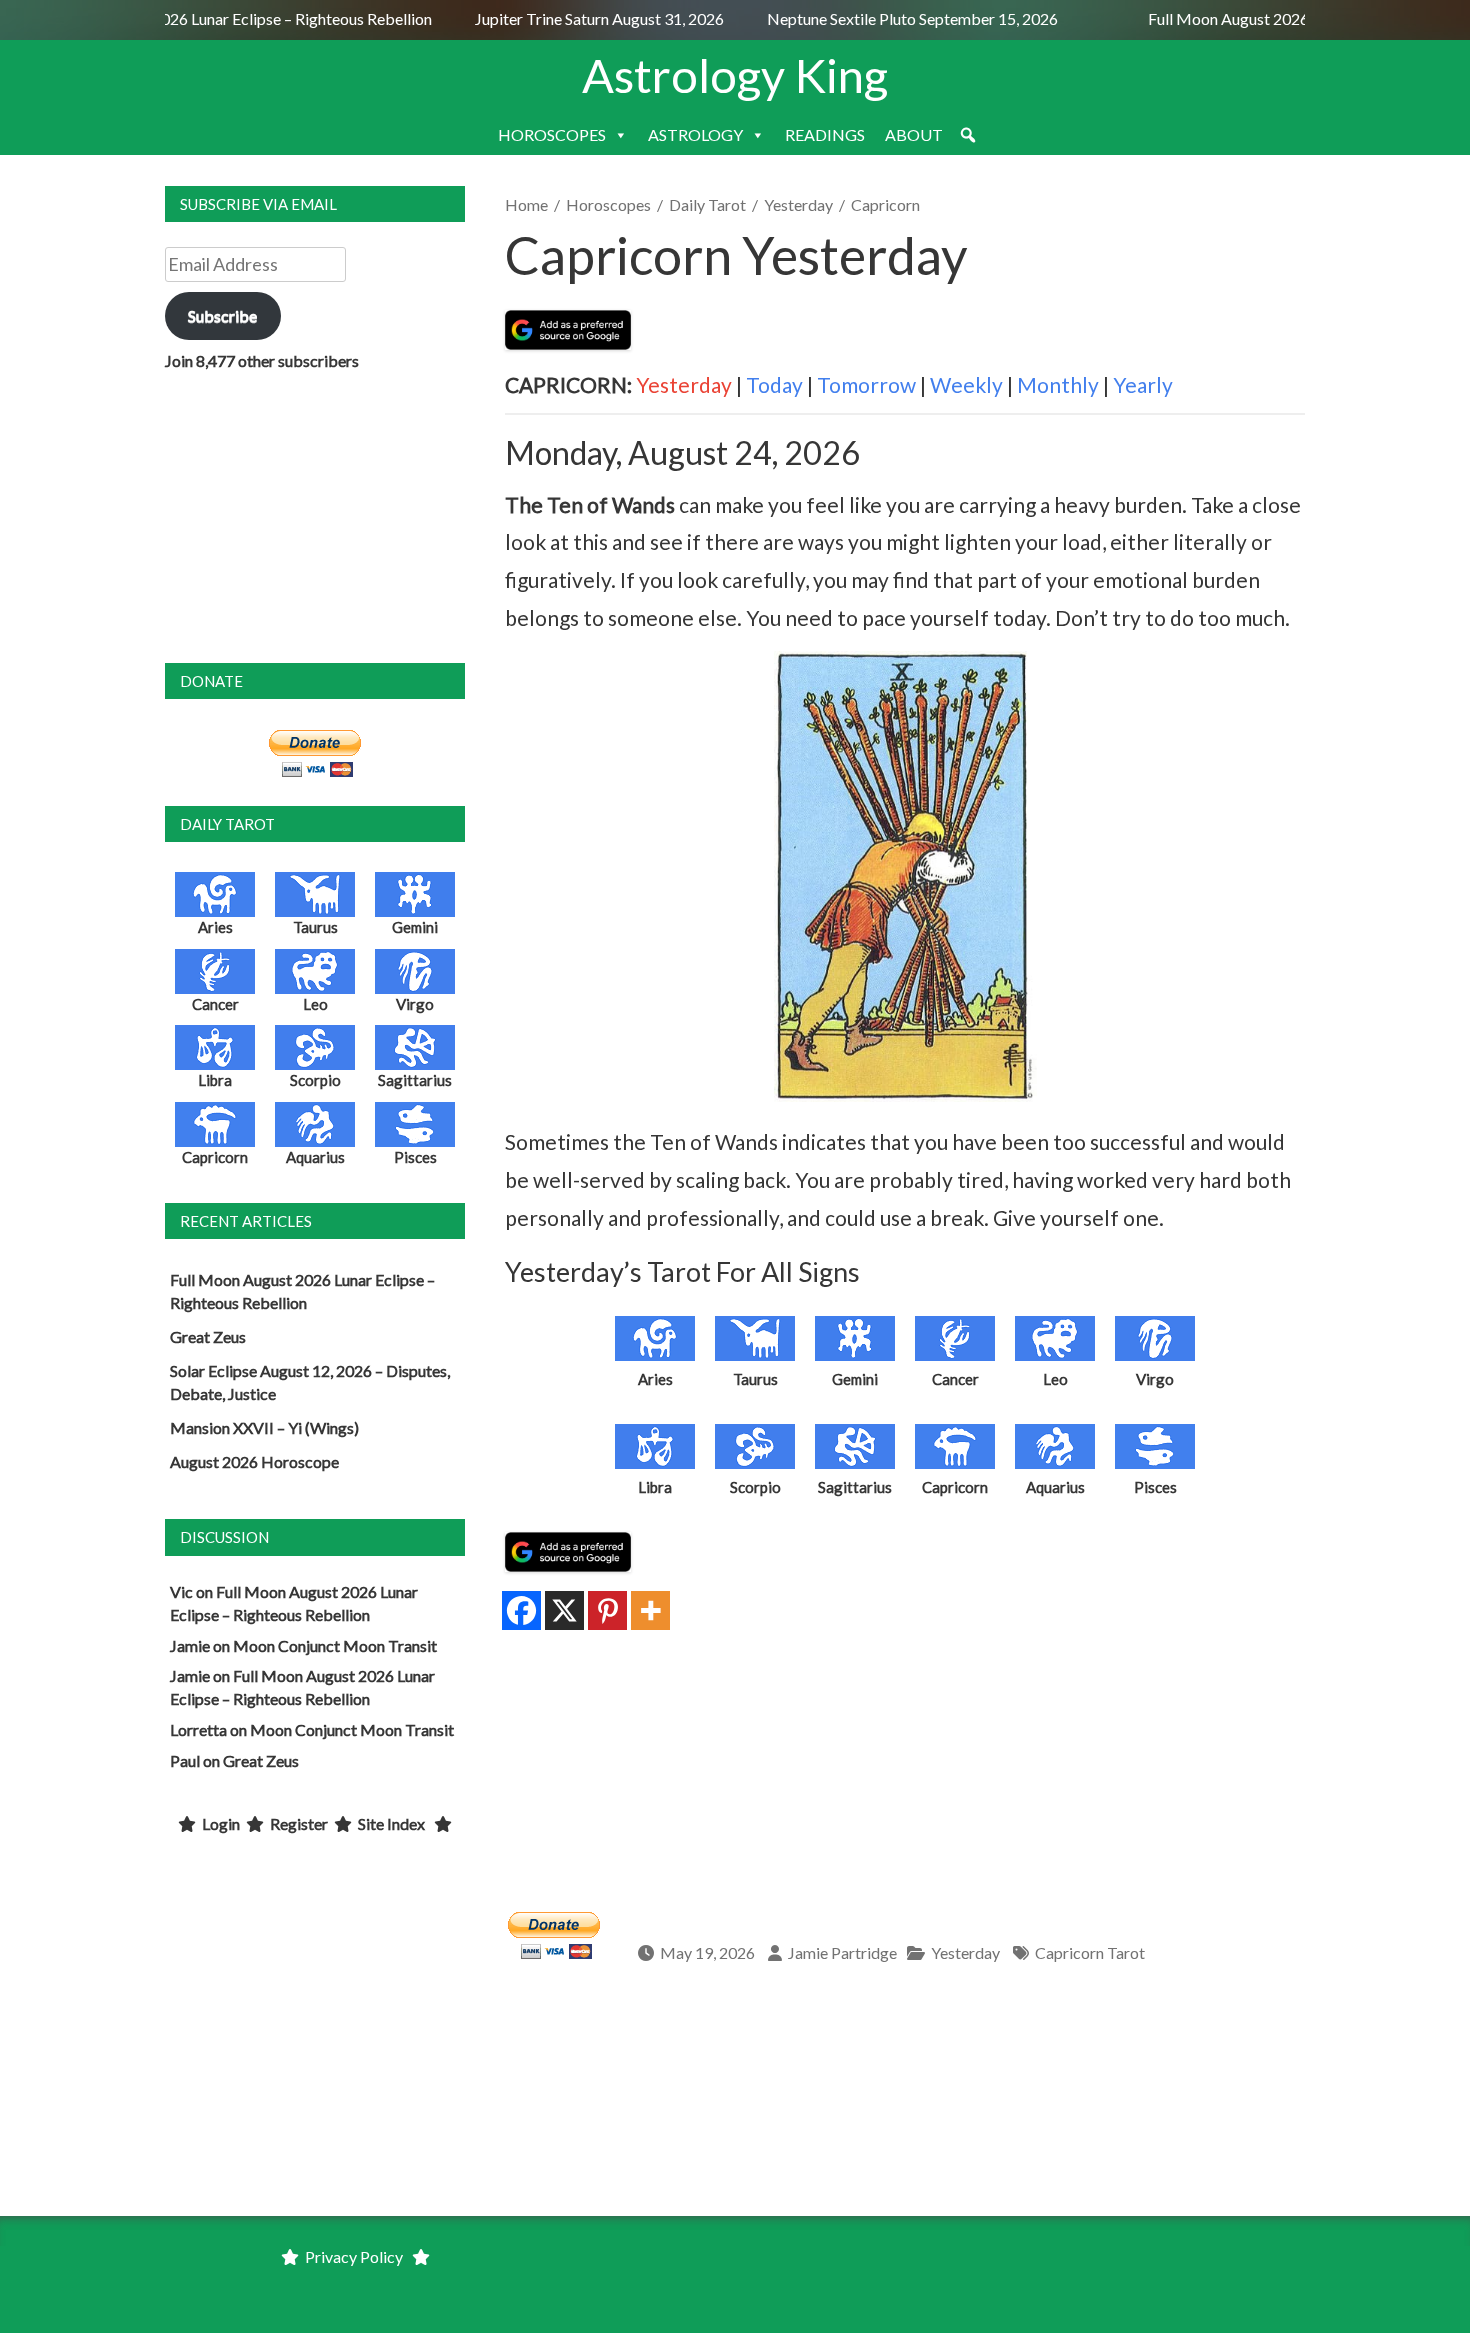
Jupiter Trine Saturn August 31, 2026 (584, 18)
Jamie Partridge (842, 1952)
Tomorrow (866, 384)
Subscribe (222, 315)
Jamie (190, 1645)
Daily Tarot (707, 204)
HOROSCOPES (552, 134)
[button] (968, 135)
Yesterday (798, 204)
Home (526, 204)
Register (299, 1823)
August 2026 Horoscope (254, 1461)
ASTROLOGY (695, 134)
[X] (564, 1610)
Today (774, 384)
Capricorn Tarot (1090, 1952)
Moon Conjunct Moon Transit (335, 1645)
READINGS (825, 134)
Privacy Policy (354, 2256)
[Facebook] (521, 1610)
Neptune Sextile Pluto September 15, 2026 (895, 18)
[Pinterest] (607, 1610)
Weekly (966, 384)
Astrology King (735, 75)
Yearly (1143, 384)
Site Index (391, 1823)
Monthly (1058, 384)
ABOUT (914, 134)
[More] (650, 1610)
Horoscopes (608, 204)
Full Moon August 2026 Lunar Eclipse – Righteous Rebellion (214, 18)
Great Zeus (208, 1336)
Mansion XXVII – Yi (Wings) (264, 1427)
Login (221, 1823)
